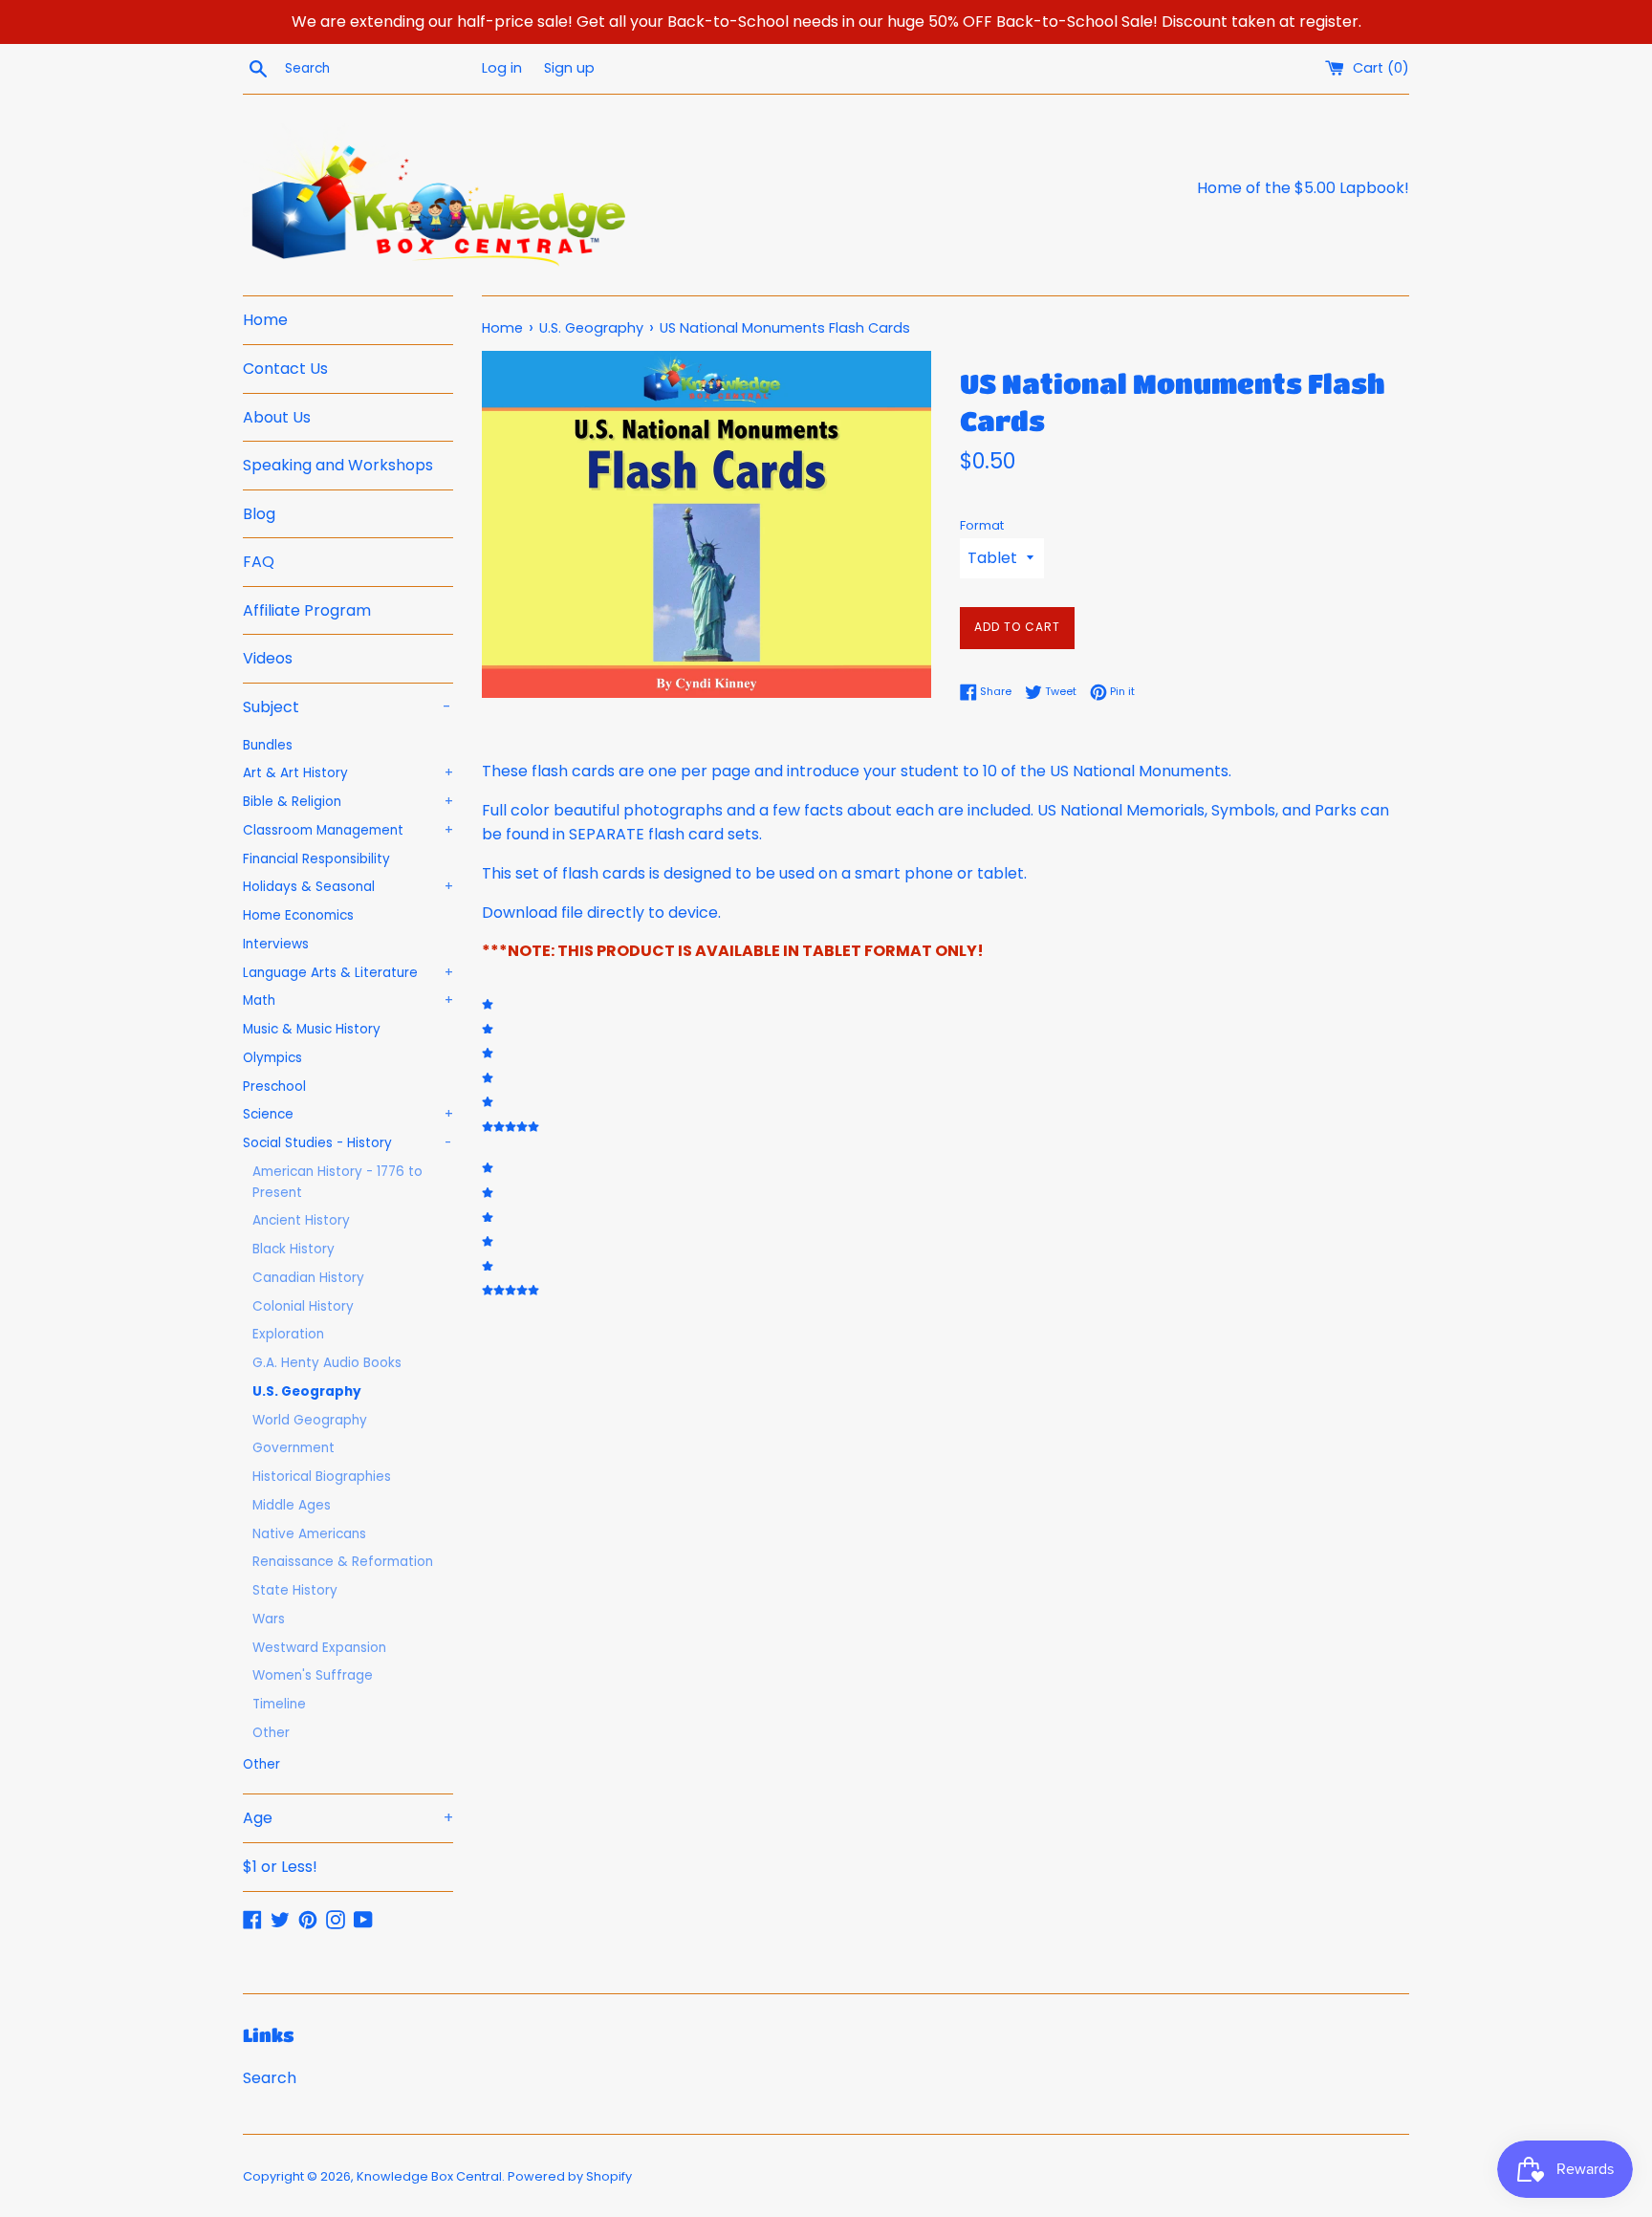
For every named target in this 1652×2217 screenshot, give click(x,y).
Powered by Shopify (570, 2176)
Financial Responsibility (316, 859)
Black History (293, 1249)
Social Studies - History (347, 1143)
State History (295, 1590)
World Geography (310, 1420)
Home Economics (298, 915)
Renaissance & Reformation (343, 1562)
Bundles (268, 745)
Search (270, 2078)
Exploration (288, 1334)
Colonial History (303, 1306)
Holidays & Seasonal (348, 887)
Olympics (272, 1058)
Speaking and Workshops (338, 465)
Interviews (276, 944)
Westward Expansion (319, 1648)
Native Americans (309, 1534)
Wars (269, 1619)
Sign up (569, 68)
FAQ (259, 562)
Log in (502, 68)
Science (348, 1114)
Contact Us (285, 369)
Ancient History (301, 1220)
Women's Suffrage (313, 1675)
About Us (277, 417)
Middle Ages (292, 1505)
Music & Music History (312, 1029)
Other (271, 1733)
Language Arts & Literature (348, 973)
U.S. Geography (307, 1391)
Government (293, 1448)
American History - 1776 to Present (337, 1182)
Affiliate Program (307, 610)
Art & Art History (348, 773)
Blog (259, 514)
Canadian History (308, 1278)
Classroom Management (348, 830)
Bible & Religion (348, 802)
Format (982, 525)
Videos (268, 658)
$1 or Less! (280, 1867)
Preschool (274, 1087)
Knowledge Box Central (429, 2176)
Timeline (279, 1704)
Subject (347, 707)
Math (348, 1000)
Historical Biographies (322, 1477)
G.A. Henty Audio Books (327, 1363)
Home (265, 320)
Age (348, 1818)
